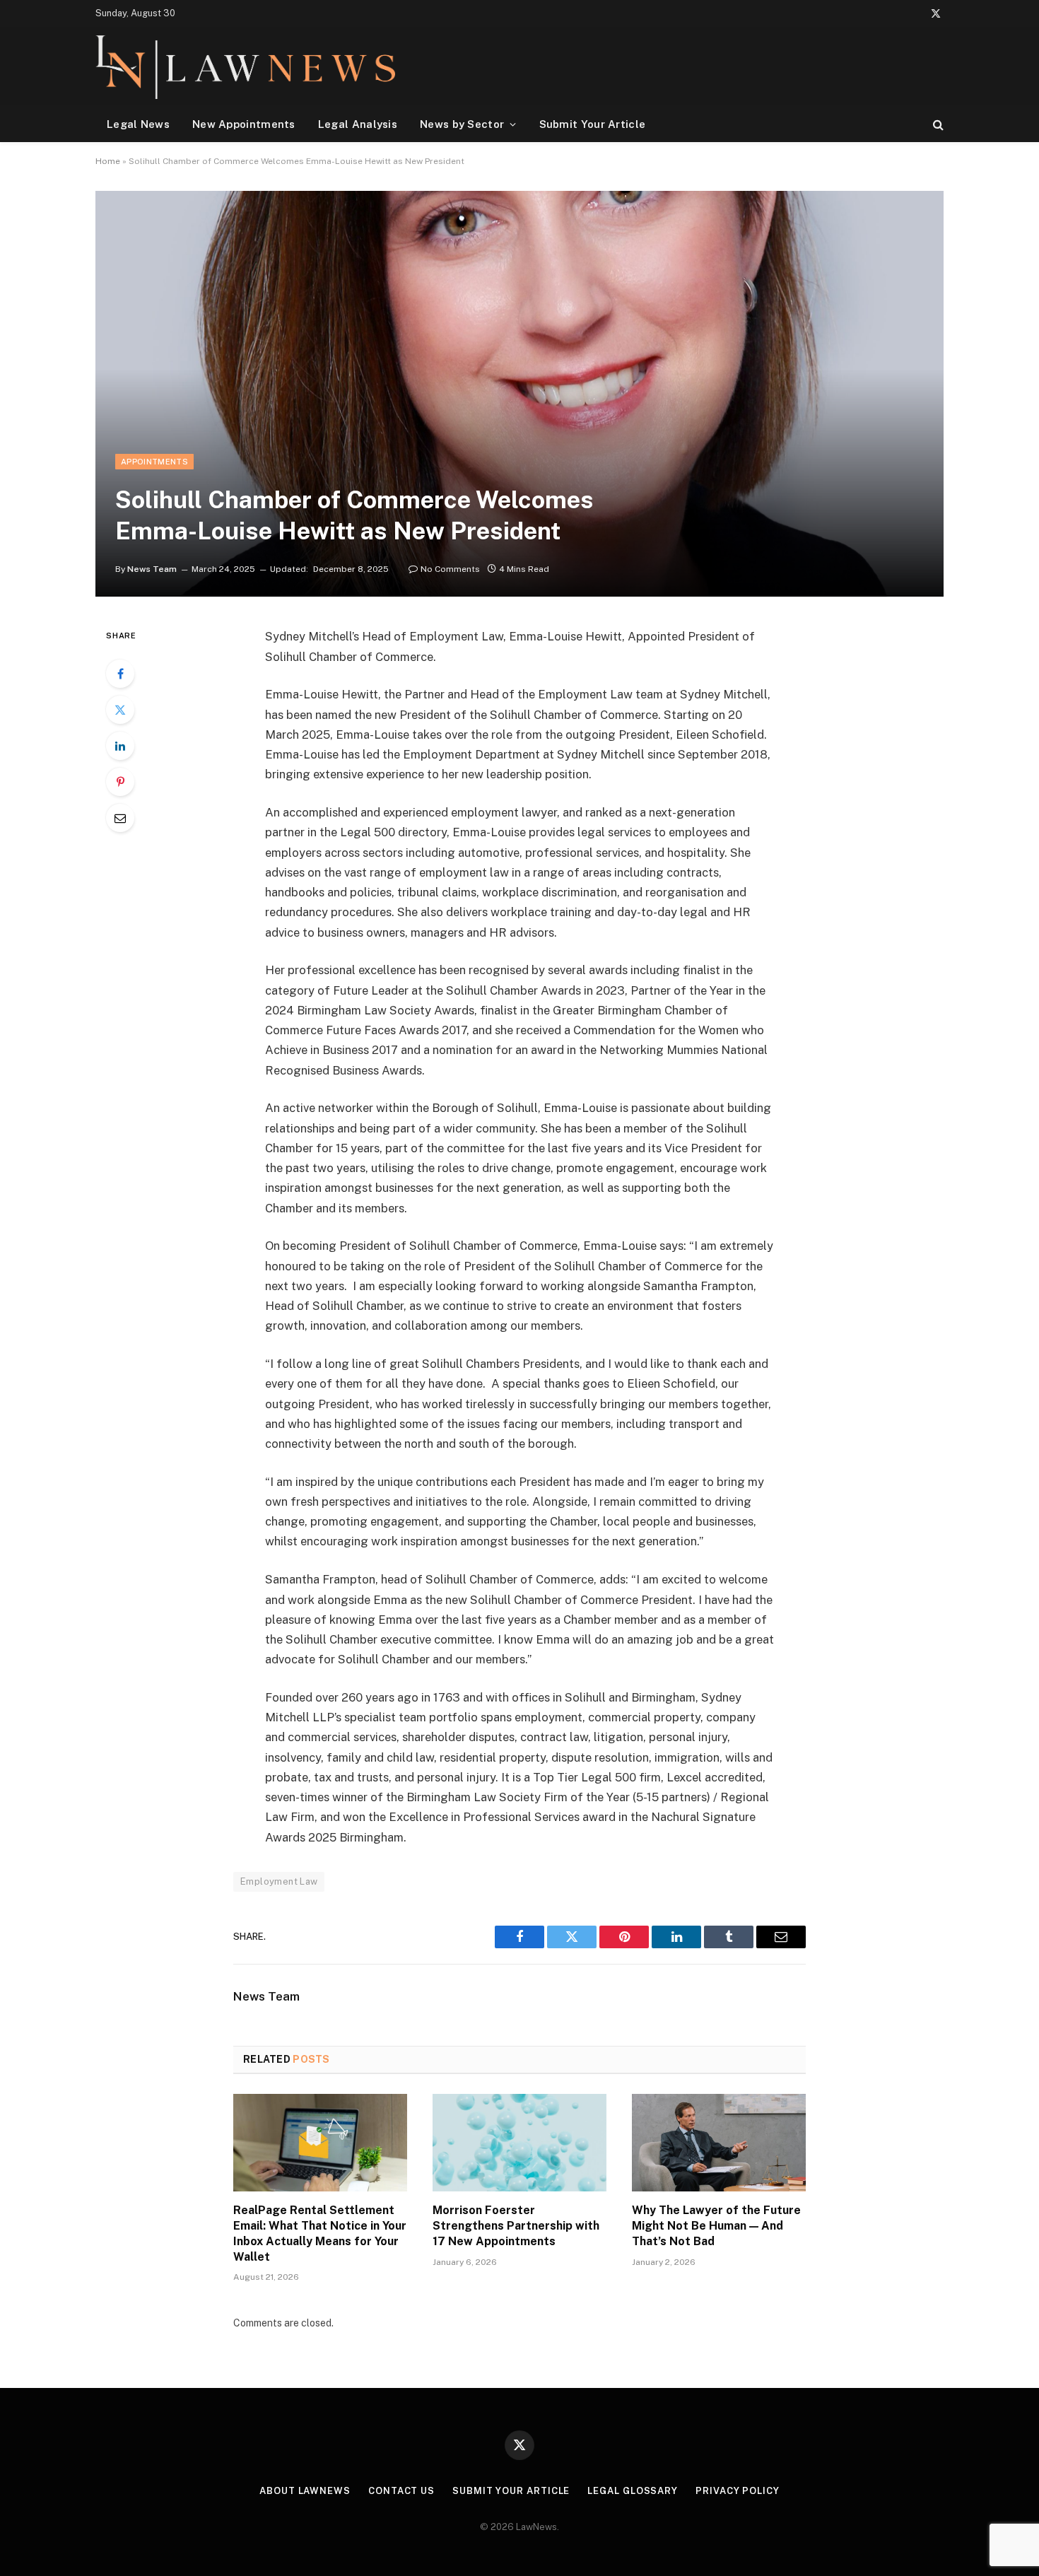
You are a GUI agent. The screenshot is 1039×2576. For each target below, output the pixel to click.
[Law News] (245, 66)
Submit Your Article (593, 124)
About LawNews (305, 2491)
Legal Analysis (358, 124)
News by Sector (462, 124)
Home (108, 161)
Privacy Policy (738, 2491)
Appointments (154, 462)
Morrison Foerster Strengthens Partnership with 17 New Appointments (516, 2226)
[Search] (937, 124)
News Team (152, 569)
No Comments (450, 569)
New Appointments (244, 124)
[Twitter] (120, 710)
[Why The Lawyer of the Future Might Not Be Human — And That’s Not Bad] (719, 2143)
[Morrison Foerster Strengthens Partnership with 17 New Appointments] (519, 2143)
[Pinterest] (120, 782)
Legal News (138, 124)
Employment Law (279, 1881)
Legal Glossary (633, 2491)
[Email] (120, 818)
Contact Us (401, 2491)
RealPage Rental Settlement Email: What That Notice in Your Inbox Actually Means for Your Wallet (320, 2233)
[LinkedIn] (120, 746)
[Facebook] (120, 674)
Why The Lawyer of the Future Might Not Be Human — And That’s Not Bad (716, 2226)
